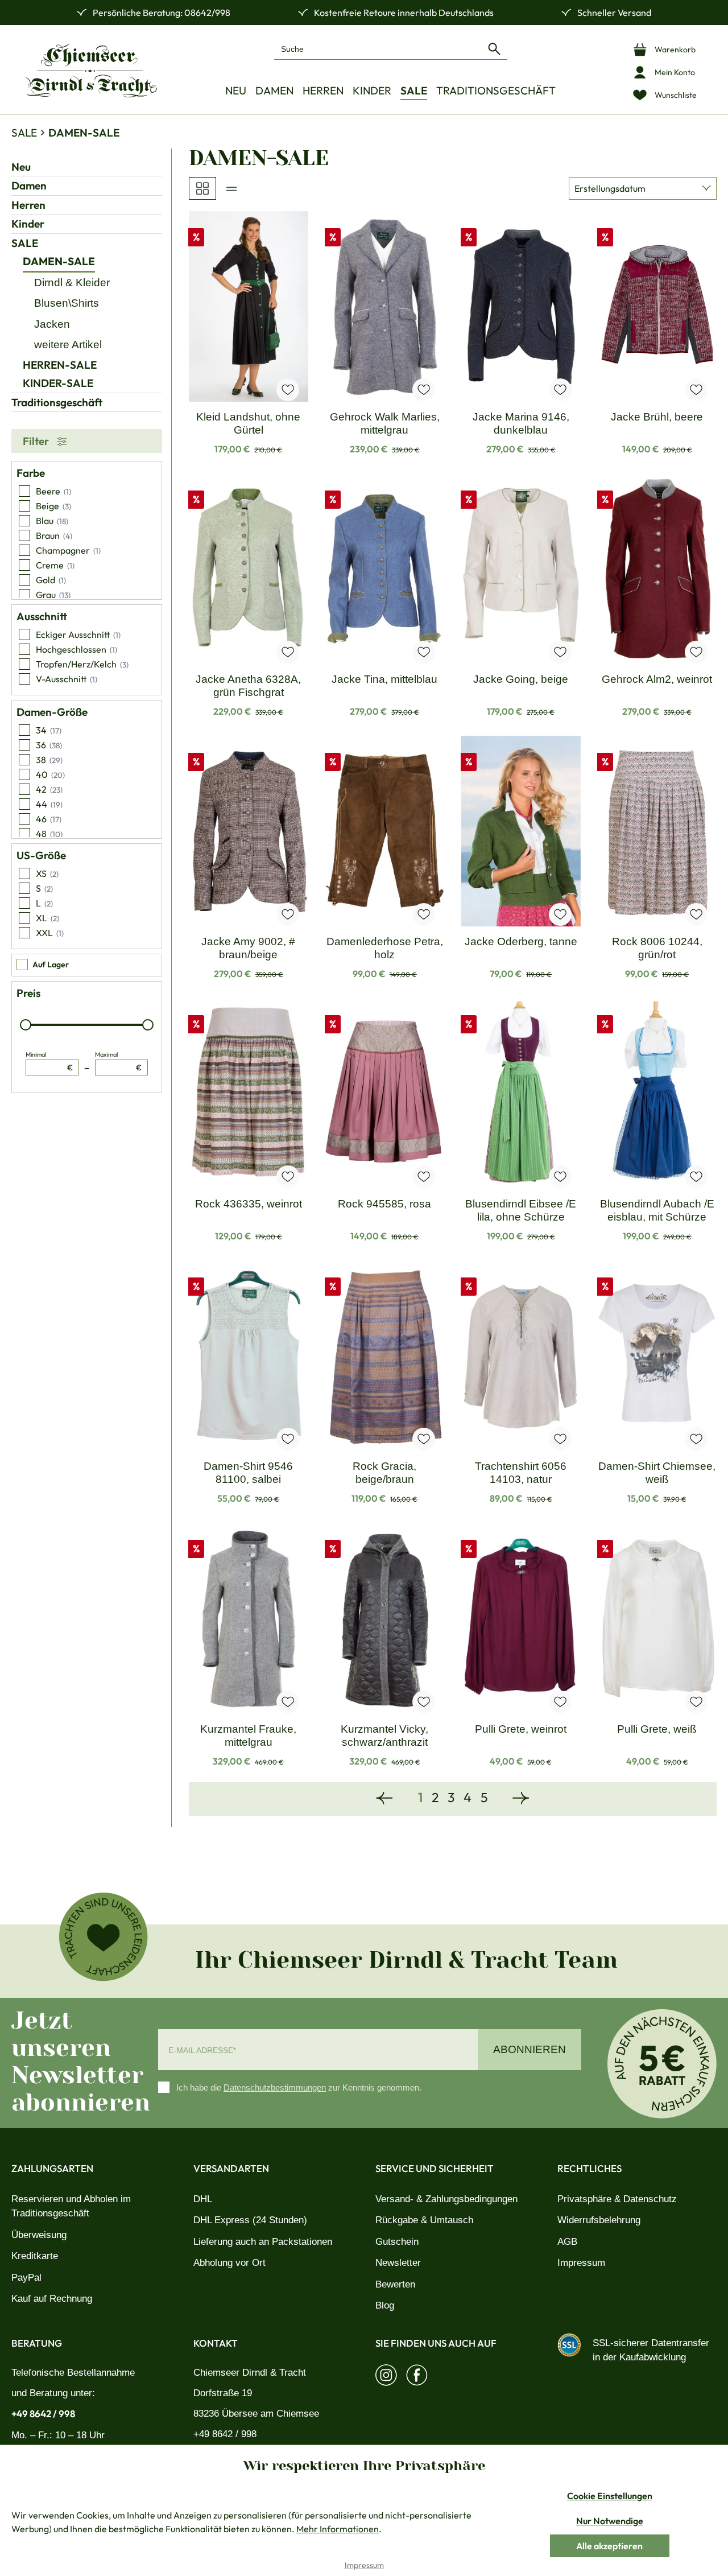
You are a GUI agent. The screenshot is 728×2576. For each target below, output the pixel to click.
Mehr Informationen (338, 2529)
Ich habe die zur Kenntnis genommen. (299, 2087)
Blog (385, 2305)
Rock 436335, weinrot (249, 1204)
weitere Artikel (68, 345)
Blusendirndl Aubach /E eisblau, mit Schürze (657, 1210)
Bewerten (395, 2284)
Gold (51, 580)
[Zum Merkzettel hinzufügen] (288, 390)
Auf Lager (51, 965)
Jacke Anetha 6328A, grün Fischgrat (248, 686)
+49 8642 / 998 (43, 2414)
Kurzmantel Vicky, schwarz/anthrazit (384, 1736)
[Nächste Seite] (521, 1799)
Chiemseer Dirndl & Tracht (250, 2373)
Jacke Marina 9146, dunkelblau (521, 423)
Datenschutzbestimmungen (275, 2087)
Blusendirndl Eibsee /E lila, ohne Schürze (521, 1210)
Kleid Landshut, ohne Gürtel (248, 423)
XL (47, 918)
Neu (21, 167)
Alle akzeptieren (609, 2546)
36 (49, 745)
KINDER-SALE (58, 383)
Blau (52, 521)
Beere (53, 491)
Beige (53, 506)
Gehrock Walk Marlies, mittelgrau (385, 423)
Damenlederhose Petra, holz (385, 948)
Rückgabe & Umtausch (424, 2220)
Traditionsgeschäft (57, 402)
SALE (25, 243)
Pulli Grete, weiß (657, 1729)
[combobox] (378, 49)
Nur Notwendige (610, 2521)
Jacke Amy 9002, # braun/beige (248, 948)
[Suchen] (494, 49)
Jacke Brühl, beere (657, 417)
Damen (29, 186)
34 (49, 730)
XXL (50, 933)
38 (49, 760)
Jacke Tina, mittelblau (384, 679)
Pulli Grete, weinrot (521, 1729)
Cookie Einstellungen (610, 2496)
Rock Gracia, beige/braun (384, 1473)
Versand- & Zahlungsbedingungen (446, 2199)
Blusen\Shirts (67, 303)
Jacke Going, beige (521, 679)
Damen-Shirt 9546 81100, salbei (248, 1473)
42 (49, 789)
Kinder (28, 224)
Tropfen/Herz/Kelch (82, 664)
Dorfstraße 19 (223, 2393)
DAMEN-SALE (59, 261)
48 (49, 834)
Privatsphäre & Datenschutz (617, 2199)
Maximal (119, 1062)
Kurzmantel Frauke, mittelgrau (248, 1736)
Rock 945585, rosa (384, 1204)
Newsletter (398, 2263)
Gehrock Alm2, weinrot (657, 679)
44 (49, 804)
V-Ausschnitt (67, 679)
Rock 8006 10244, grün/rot (657, 948)
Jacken (52, 324)
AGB (567, 2242)
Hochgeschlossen (76, 649)
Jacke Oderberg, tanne (521, 941)
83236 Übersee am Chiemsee (256, 2414)
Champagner (68, 550)
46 (49, 819)
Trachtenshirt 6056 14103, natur (521, 1473)
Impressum (581, 2263)
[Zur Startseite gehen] (90, 70)
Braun (54, 535)
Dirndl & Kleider (72, 283)
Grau (53, 595)
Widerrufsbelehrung (599, 2220)
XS (47, 873)
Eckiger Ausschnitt (78, 634)
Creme (55, 565)
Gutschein (397, 2242)
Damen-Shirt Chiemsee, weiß (657, 1473)
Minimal (49, 1062)
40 (50, 774)
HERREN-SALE (60, 365)
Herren (28, 205)
